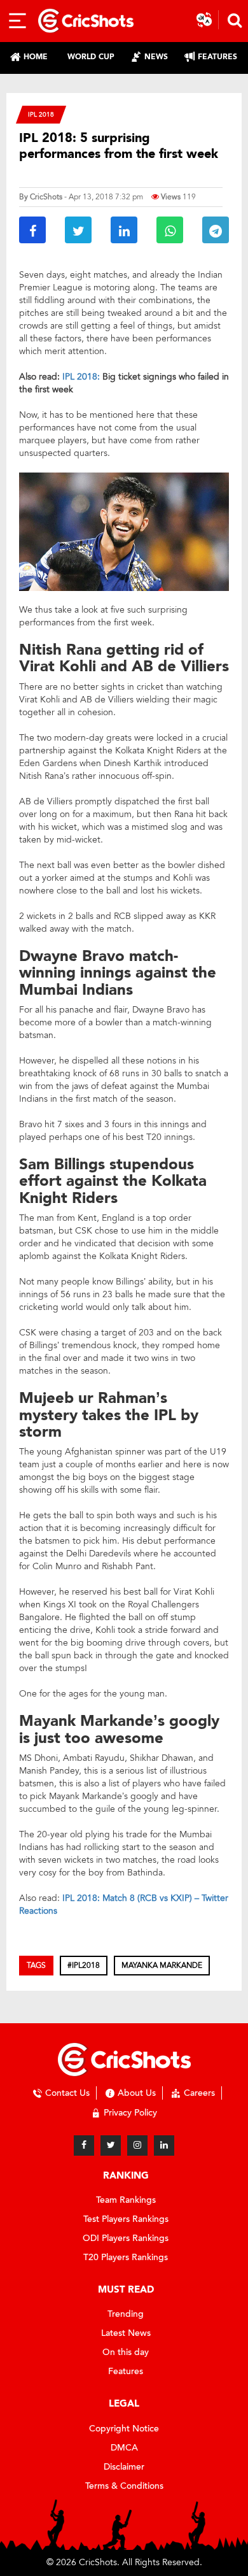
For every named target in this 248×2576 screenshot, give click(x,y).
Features (126, 2371)
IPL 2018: (82, 377)
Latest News (126, 2333)
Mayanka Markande (162, 1965)
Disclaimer (124, 2467)
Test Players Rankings (126, 2219)
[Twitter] (111, 2145)
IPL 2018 (41, 114)
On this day (126, 2352)
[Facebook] (84, 2145)
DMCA (124, 2448)
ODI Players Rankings (126, 2238)
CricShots (46, 197)
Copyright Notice (124, 2429)
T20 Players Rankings (126, 2257)
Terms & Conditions (124, 2486)
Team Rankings (126, 2200)
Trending (126, 2314)
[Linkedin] (164, 2145)
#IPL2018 (84, 1965)
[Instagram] (137, 2145)
